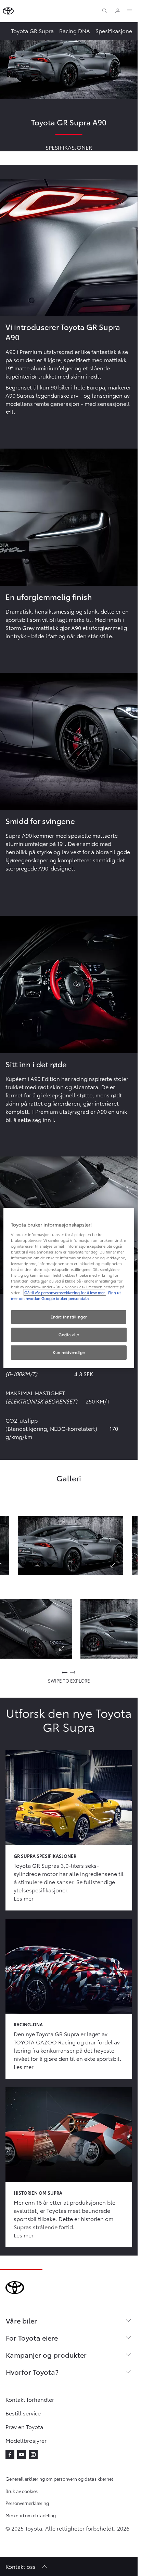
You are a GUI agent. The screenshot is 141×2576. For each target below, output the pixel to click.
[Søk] (105, 11)
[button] (70, 1546)
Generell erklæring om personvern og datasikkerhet (59, 2479)
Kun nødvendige (69, 1352)
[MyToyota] (118, 11)
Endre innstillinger (69, 1317)
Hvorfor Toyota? (32, 2372)
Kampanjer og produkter (46, 2355)
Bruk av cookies (22, 2491)
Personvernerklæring (27, 2503)
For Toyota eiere (32, 2338)
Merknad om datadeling (31, 2515)
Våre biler (21, 2320)
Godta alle (69, 1334)
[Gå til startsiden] (8, 11)
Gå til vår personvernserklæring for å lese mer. (65, 1292)
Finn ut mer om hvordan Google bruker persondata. (66, 1295)
